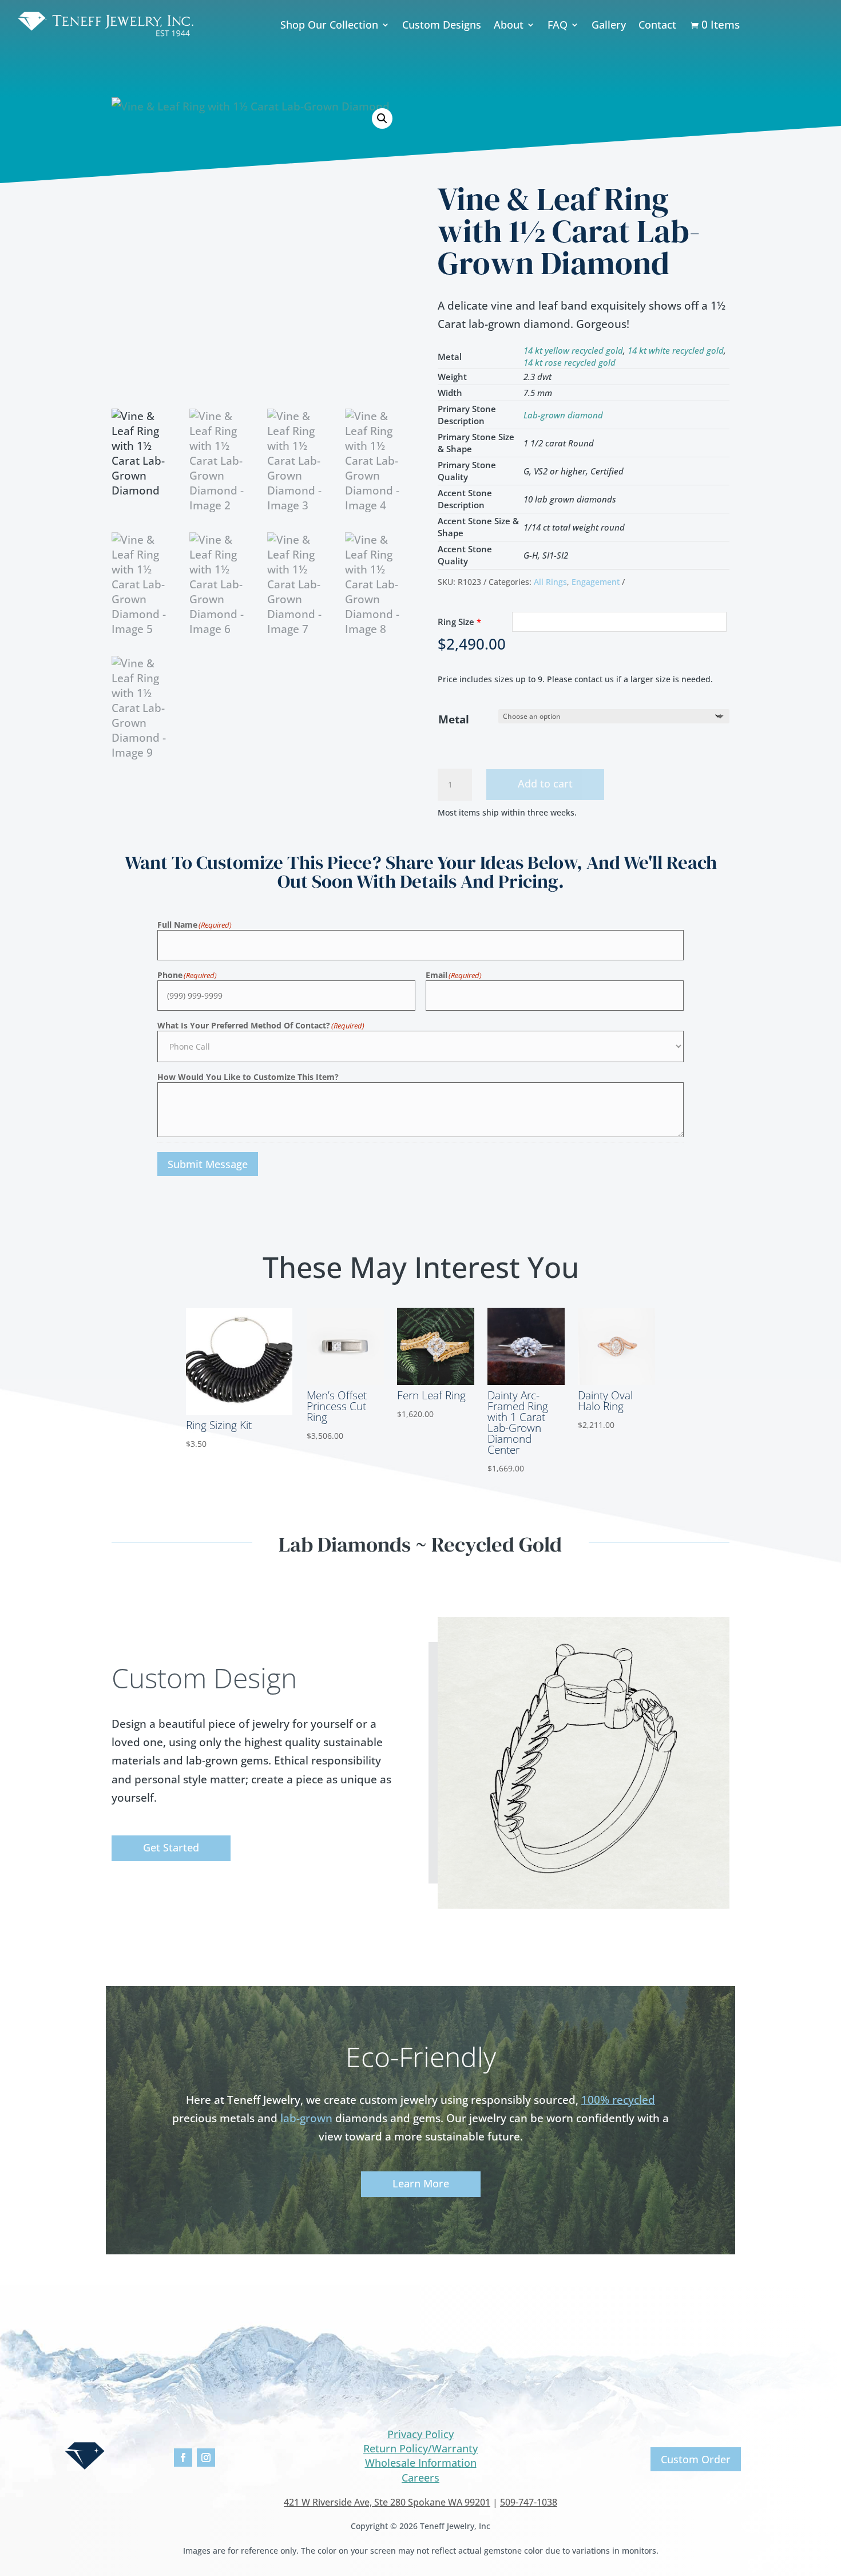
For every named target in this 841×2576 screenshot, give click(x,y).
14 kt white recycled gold (676, 350)
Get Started (171, 1847)
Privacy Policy (420, 2434)
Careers (420, 2478)
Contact (657, 25)
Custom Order (696, 2459)
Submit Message (208, 1164)
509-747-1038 (529, 2502)
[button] (382, 118)
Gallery (609, 25)
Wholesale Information (421, 2463)
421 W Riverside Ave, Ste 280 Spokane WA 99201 (387, 2502)
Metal (454, 719)
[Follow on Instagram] (206, 2458)
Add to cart (545, 784)
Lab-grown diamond (563, 415)
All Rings (550, 582)
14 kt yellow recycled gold (573, 350)
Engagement (596, 582)
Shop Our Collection (329, 25)
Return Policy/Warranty (420, 2448)
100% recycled (618, 2100)
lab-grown (306, 2118)
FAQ (558, 25)
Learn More (421, 2183)
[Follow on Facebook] (183, 2458)
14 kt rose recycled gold (570, 362)
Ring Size (459, 622)
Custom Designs (442, 25)
